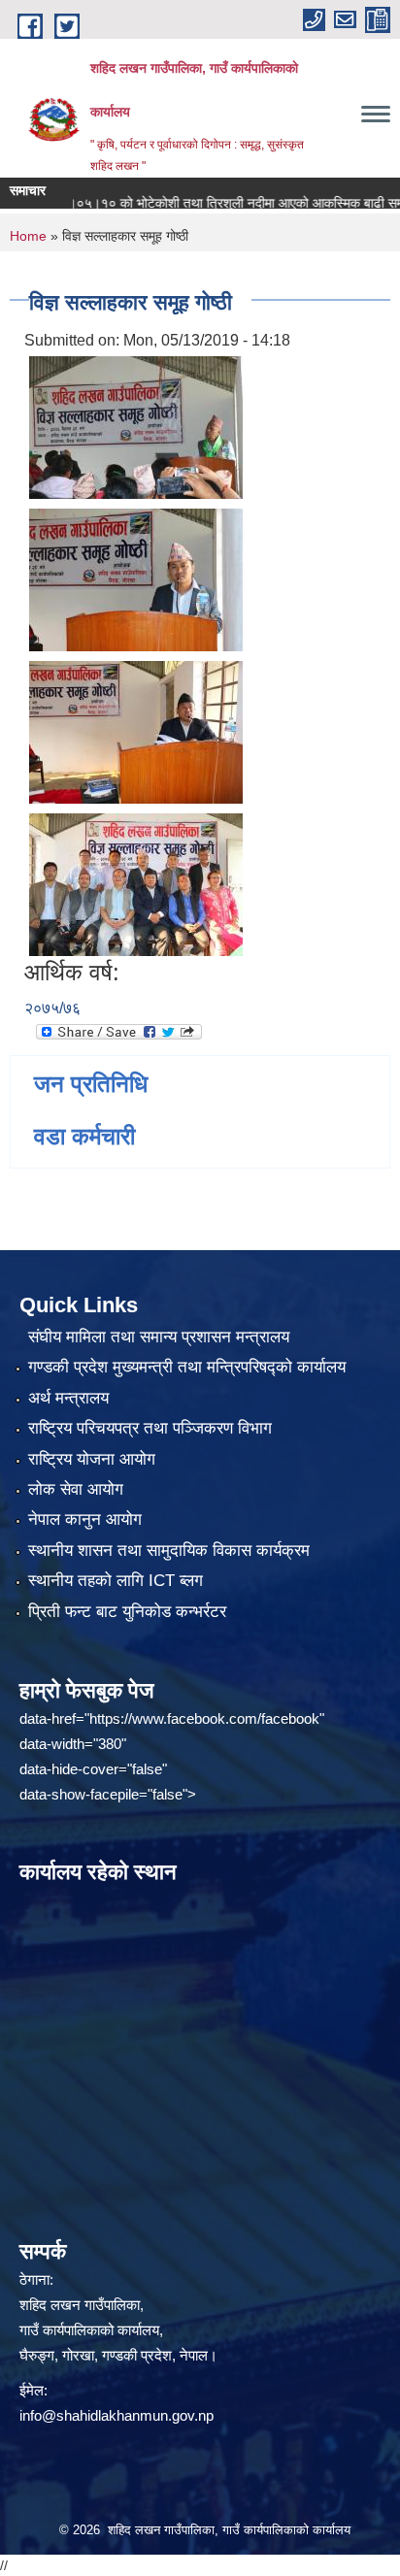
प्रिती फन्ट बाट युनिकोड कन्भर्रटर (127, 1612)
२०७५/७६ (52, 1008)
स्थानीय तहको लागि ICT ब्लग (116, 1581)
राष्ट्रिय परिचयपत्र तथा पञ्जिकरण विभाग (150, 1428)
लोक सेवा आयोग (76, 1489)
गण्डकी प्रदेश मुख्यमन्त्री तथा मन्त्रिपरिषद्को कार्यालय (187, 1367)
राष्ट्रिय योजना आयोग (92, 1459)
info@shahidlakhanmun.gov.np (117, 2415)
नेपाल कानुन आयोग (85, 1519)
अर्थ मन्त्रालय (68, 1398)
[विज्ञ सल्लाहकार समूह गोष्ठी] (136, 426)
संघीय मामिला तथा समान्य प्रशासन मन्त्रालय (159, 1337)
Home (28, 236)
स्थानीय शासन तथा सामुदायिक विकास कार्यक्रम (169, 1551)
